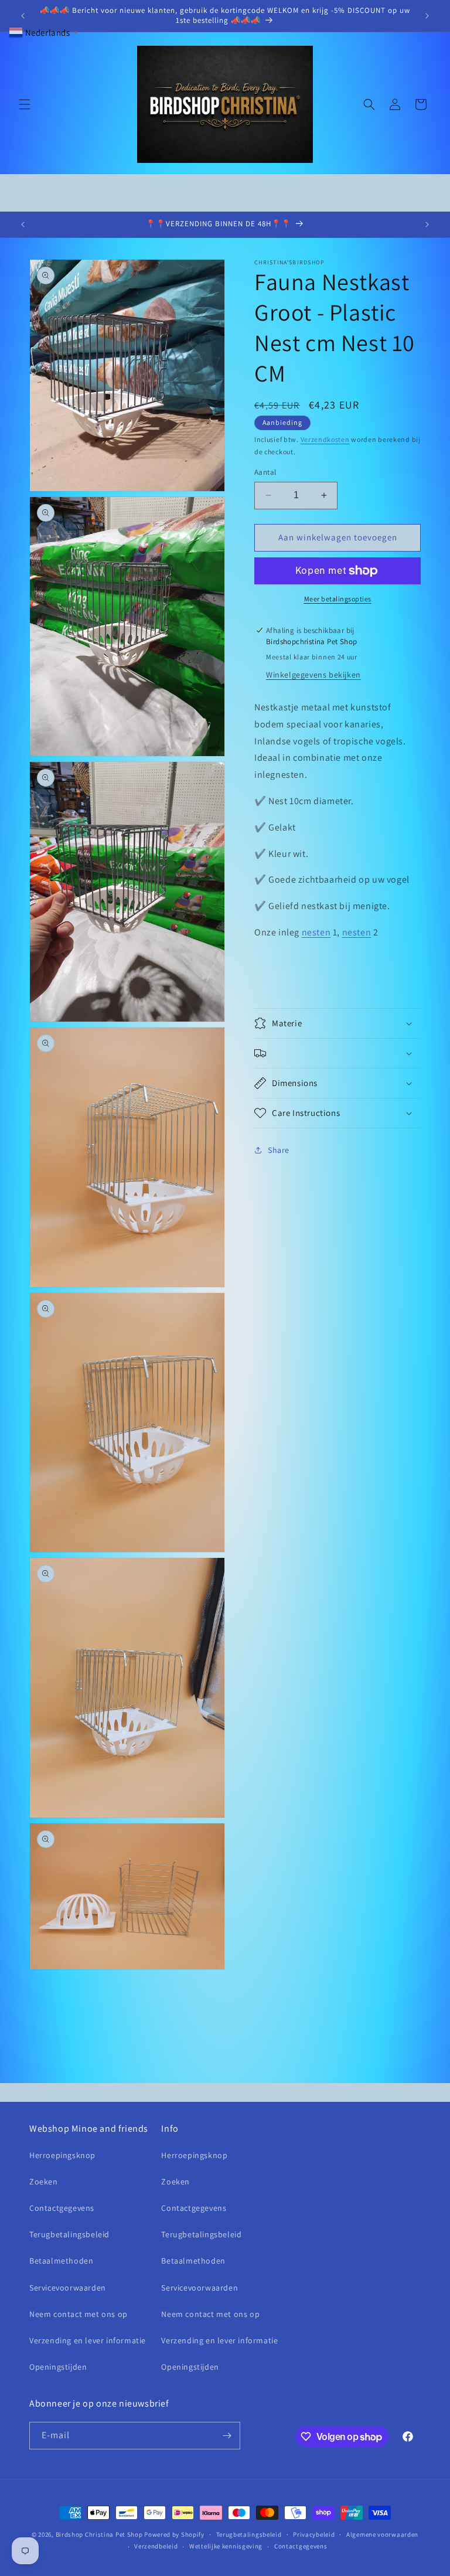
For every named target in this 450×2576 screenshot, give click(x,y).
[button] (25, 104)
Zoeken (44, 2182)
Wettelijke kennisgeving (226, 2546)
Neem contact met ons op (79, 2314)
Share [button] (279, 1150)
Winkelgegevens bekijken (313, 675)
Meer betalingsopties (338, 599)
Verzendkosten (325, 439)
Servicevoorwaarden (68, 2288)
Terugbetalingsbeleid (69, 2234)
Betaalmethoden (61, 2261)
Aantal (265, 472)
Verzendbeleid (156, 2546)
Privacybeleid (314, 2534)
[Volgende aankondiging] (427, 16)
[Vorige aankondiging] (23, 16)
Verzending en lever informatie (88, 2340)
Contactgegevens (62, 2208)
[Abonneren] (227, 2436)
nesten (316, 932)
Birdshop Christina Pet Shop (99, 2534)
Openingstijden (58, 2367)
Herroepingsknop (62, 2155)
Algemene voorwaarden (382, 2534)
